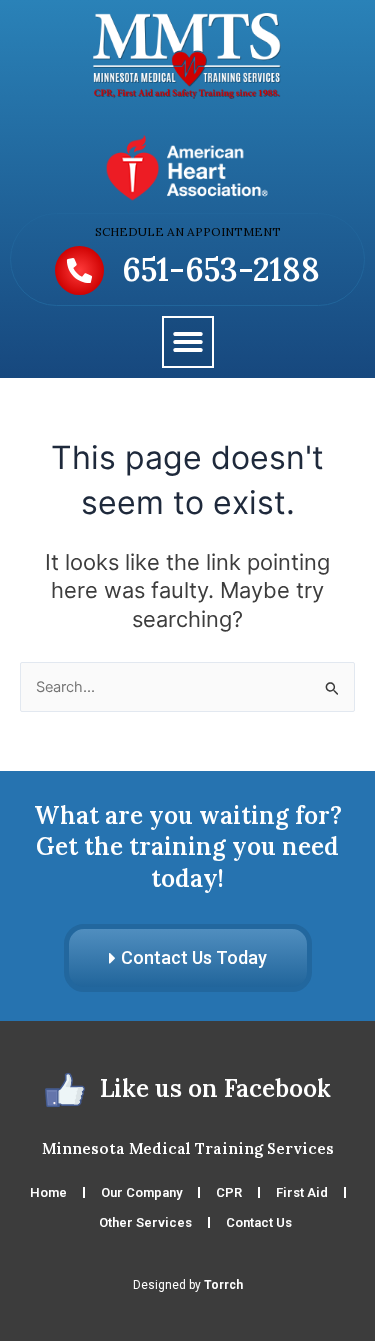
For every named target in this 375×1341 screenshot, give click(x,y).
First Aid (302, 1192)
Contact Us (259, 1222)
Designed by (188, 1285)
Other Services (145, 1222)
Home (48, 1192)
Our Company (141, 1192)
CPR (229, 1192)
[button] (188, 342)
